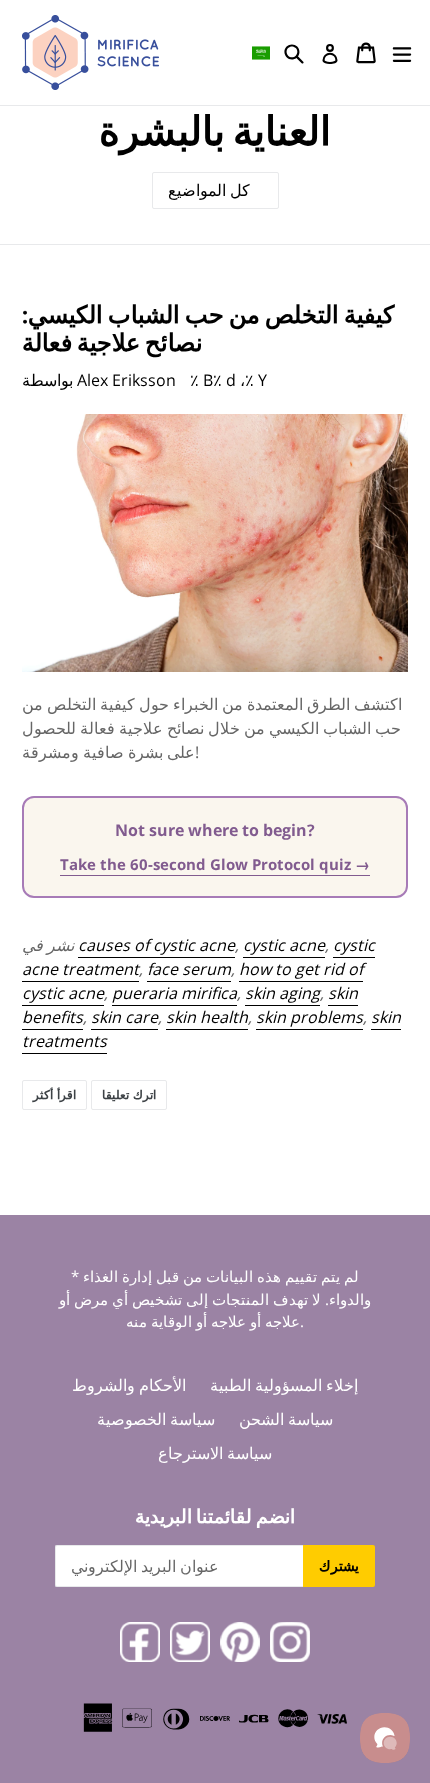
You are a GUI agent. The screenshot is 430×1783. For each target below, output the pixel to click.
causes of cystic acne (156, 945)
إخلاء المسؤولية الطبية (284, 1385)
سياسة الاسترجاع (215, 1453)
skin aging (282, 993)
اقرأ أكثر (54, 1094)
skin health (207, 1017)
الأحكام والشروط (129, 1385)
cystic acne (284, 945)
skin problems (309, 1017)
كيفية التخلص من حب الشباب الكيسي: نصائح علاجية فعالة (208, 328)
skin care (124, 1017)
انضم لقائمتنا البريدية (215, 1516)
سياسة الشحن (286, 1419)
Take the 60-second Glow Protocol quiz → (215, 864)
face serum (189, 969)
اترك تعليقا (129, 1094)
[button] (261, 53)
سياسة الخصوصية (156, 1419)
